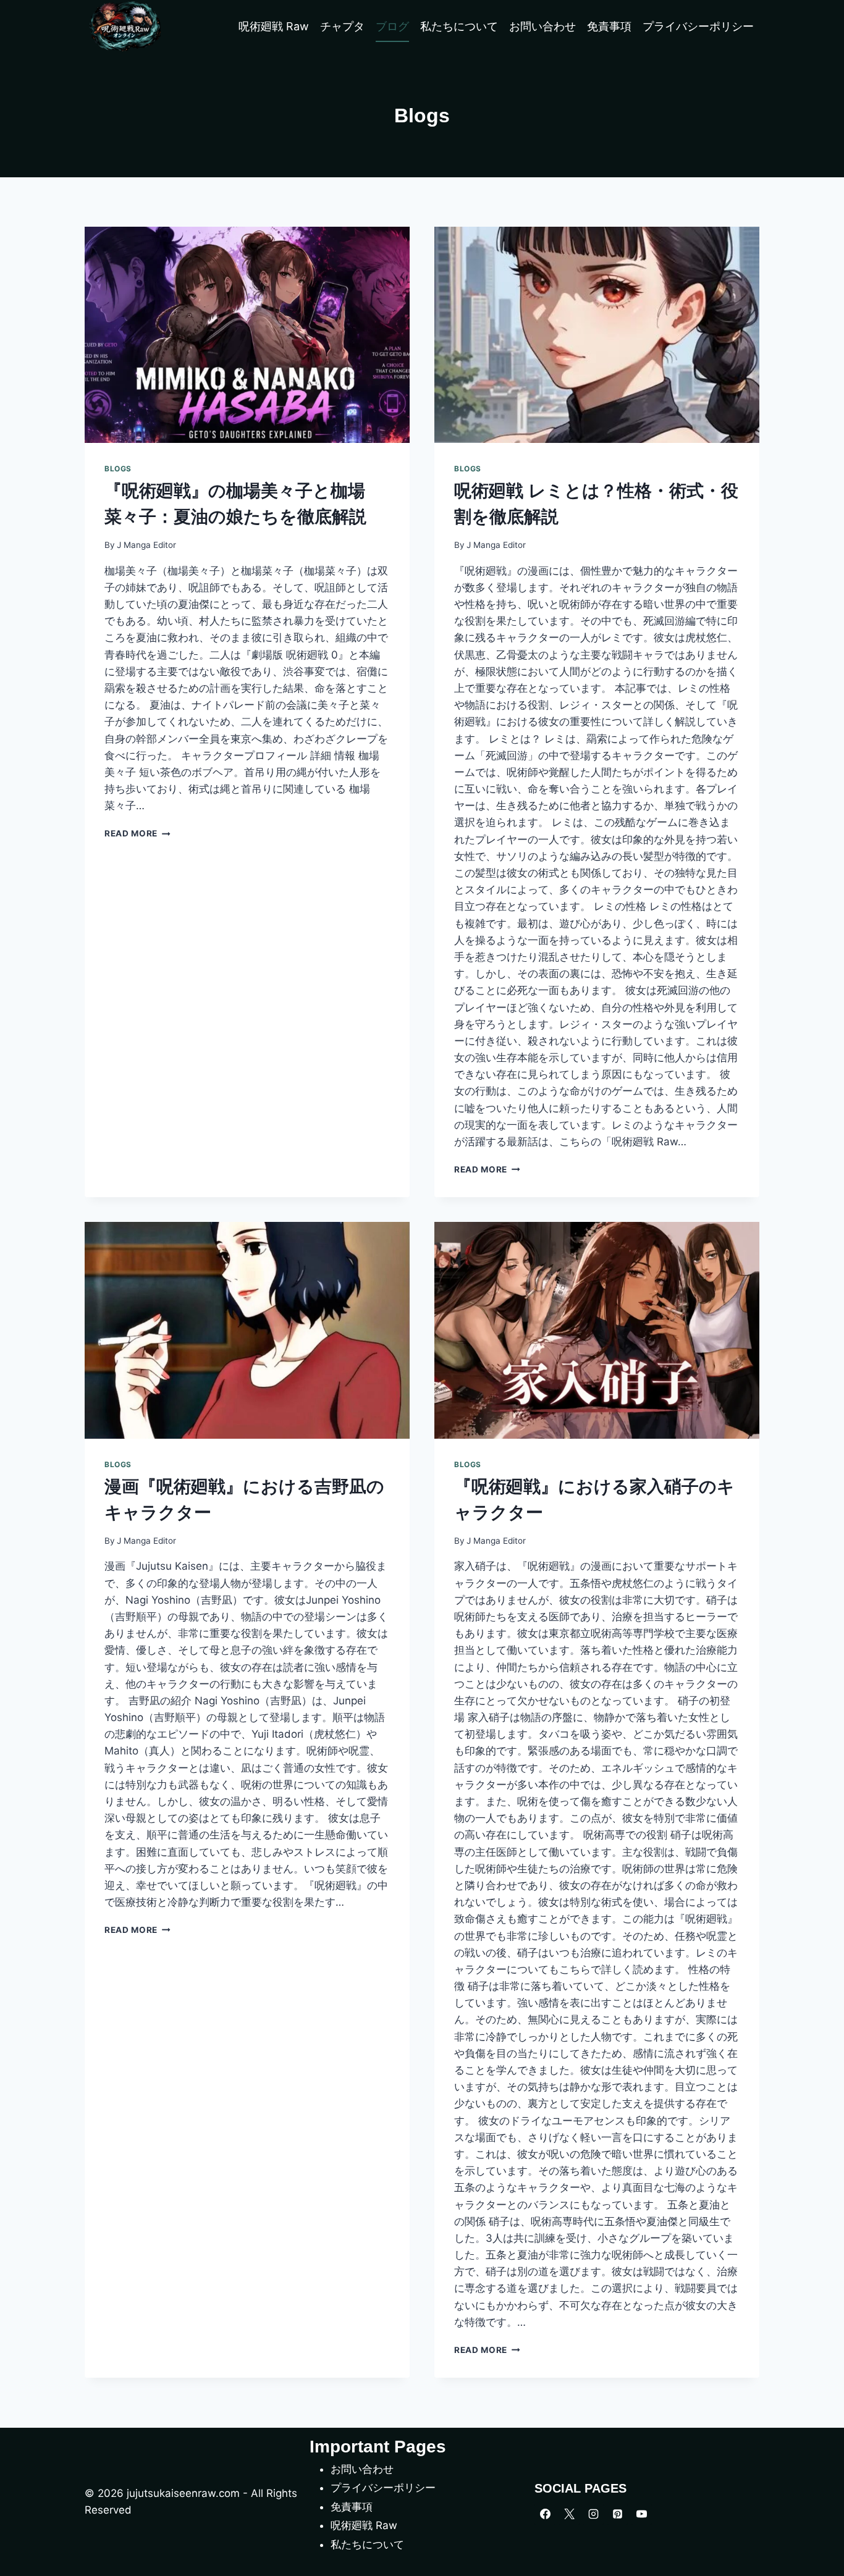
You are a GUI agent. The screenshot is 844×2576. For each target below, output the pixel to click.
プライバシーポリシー (698, 26)
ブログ (392, 26)
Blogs (118, 469)
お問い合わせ (542, 26)
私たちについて (459, 26)
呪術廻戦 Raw (274, 26)
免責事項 (609, 26)
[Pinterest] (617, 2514)
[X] (569, 2514)
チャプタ (342, 26)
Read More (137, 833)
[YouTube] (641, 2514)
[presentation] (247, 335)
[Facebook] (545, 2514)
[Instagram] (593, 2514)
